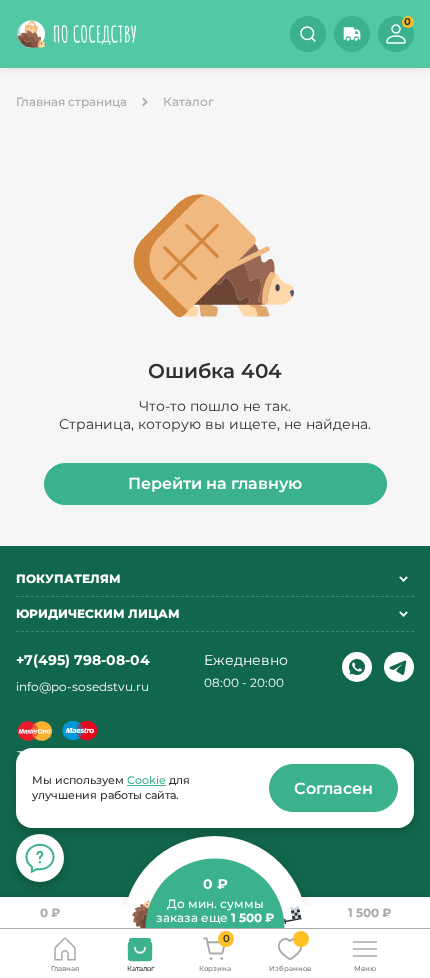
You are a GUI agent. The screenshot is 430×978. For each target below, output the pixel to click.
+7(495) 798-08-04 (83, 660)
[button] (352, 34)
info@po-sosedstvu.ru (82, 686)
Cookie (146, 780)
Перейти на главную (215, 483)
